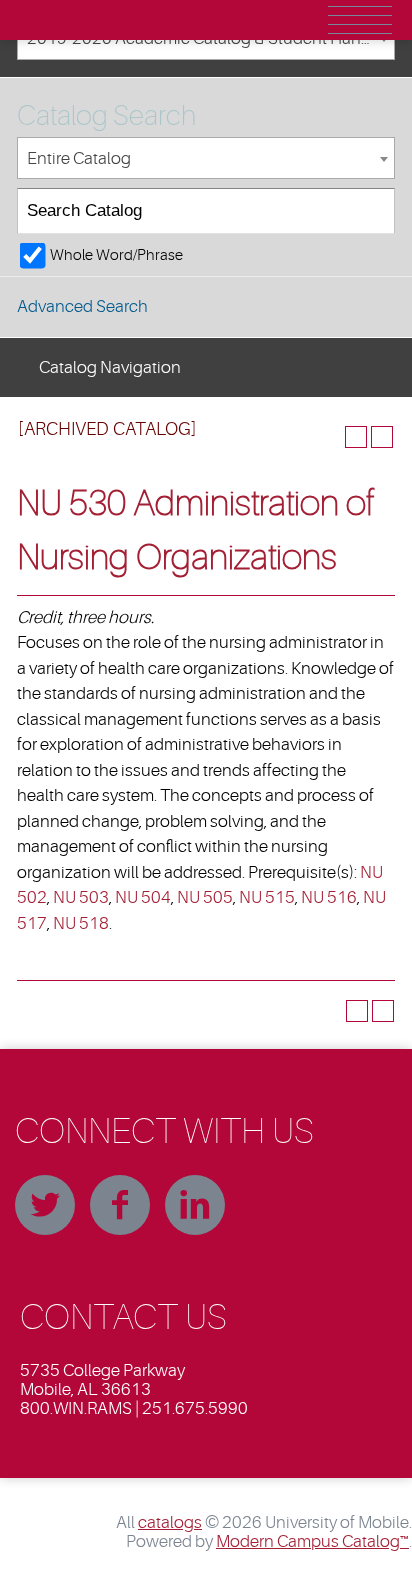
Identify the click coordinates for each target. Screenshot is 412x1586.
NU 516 (329, 897)
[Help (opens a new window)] (382, 437)
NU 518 (81, 923)
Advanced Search (82, 306)
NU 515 (267, 897)
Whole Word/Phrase (116, 255)
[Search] (372, 211)
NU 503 (81, 897)
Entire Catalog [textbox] (79, 158)
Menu (360, 20)
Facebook (120, 1205)
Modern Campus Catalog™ (312, 1541)
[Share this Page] (330, 437)
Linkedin (195, 1205)
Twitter (45, 1205)
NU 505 (205, 897)
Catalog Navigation (110, 367)
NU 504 (143, 897)
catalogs (170, 1522)
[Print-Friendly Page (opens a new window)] (356, 437)
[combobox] (206, 158)
